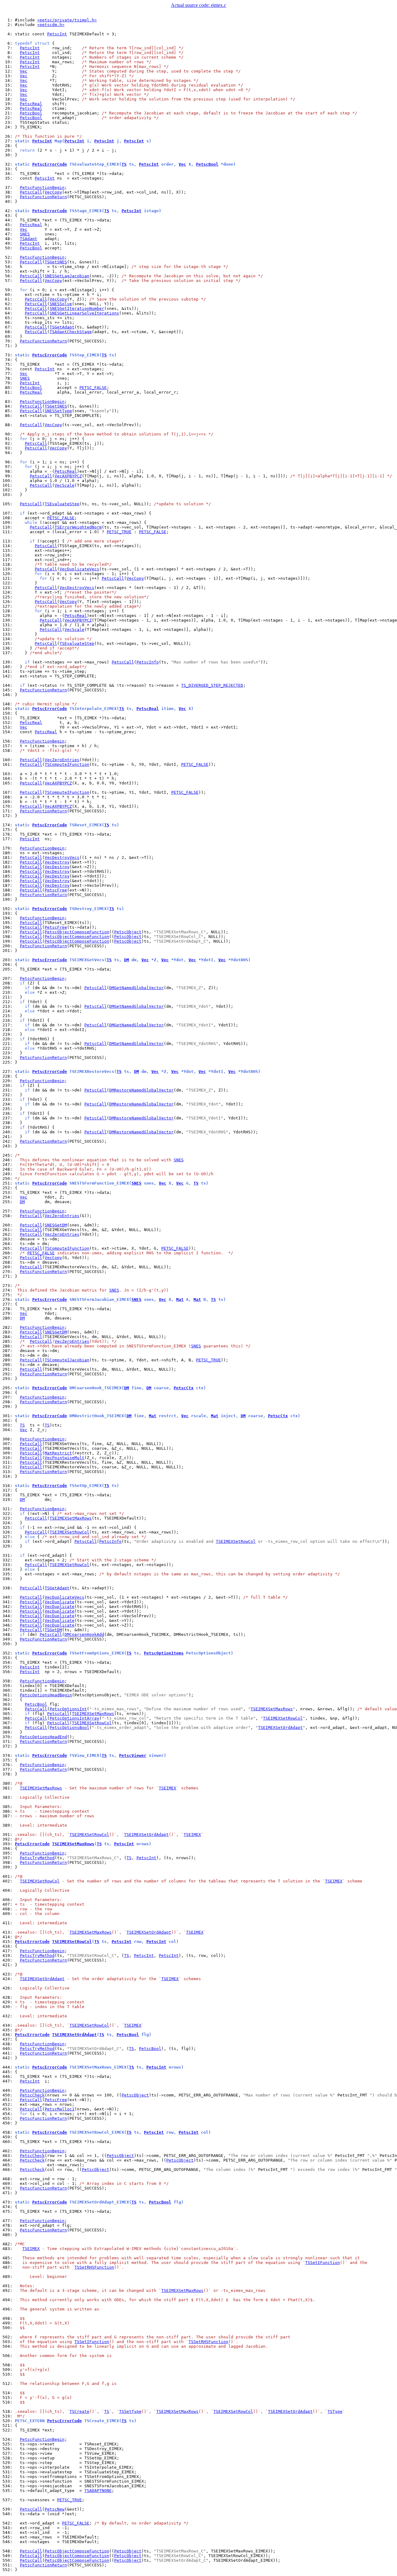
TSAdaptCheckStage (71, 332)
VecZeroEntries (62, 760)
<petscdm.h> (51, 25)
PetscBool (31, 113)
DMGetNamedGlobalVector (136, 988)
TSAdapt (29, 239)
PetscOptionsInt (68, 1709)
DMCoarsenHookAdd (84, 1634)
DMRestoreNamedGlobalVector (141, 1090)
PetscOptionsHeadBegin (46, 1695)
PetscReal (31, 104)
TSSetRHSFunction (94, 2267)
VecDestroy (57, 862)
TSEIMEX (167, 1788)
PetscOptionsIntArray (74, 1718)
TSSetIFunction (323, 2263)
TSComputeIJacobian (67, 1360)
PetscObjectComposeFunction (77, 932)
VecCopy (53, 192)
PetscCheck (32, 2095)
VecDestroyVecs (77, 588)
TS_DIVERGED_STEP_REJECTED (212, 685)
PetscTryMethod (37, 1858)
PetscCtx (184, 1388)
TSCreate (79, 2411)
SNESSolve (61, 304)
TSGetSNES (56, 262)
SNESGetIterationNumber (77, 308)
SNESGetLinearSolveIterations (84, 313)
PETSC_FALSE (93, 388)
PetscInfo (148, 662)
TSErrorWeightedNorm (78, 527)
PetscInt (57, 34)
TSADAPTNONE (98, 2491)
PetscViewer (133, 1755)
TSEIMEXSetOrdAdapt (280, 1728)
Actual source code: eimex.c (198, 5)
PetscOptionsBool (69, 1728)
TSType (335, 2411)
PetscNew (55, 2509)
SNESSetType (58, 411)
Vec (24, 71)
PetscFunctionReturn (43, 197)
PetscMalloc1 (60, 2109)
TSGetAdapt (62, 327)
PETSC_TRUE (119, 532)
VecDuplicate (60, 1602)
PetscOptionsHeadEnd (43, 1737)
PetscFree (56, 890)
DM (127, 960)
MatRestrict (58, 1453)
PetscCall (31, 192)
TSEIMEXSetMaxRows (71, 1518)
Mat (180, 1299)
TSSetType (130, 2411)
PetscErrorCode (50, 164)
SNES (25, 234)
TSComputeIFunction (67, 764)
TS (124, 164)
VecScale (65, 485)
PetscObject (128, 932)
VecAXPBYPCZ (68, 476)
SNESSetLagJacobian (67, 276)
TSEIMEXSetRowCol (69, 1532)
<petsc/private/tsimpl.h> (67, 20)
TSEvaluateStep (62, 504)
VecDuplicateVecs (79, 569)
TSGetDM (53, 1630)
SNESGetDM (56, 1225)
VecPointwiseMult (65, 1458)
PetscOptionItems (164, 1653)
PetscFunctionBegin (42, 188)
